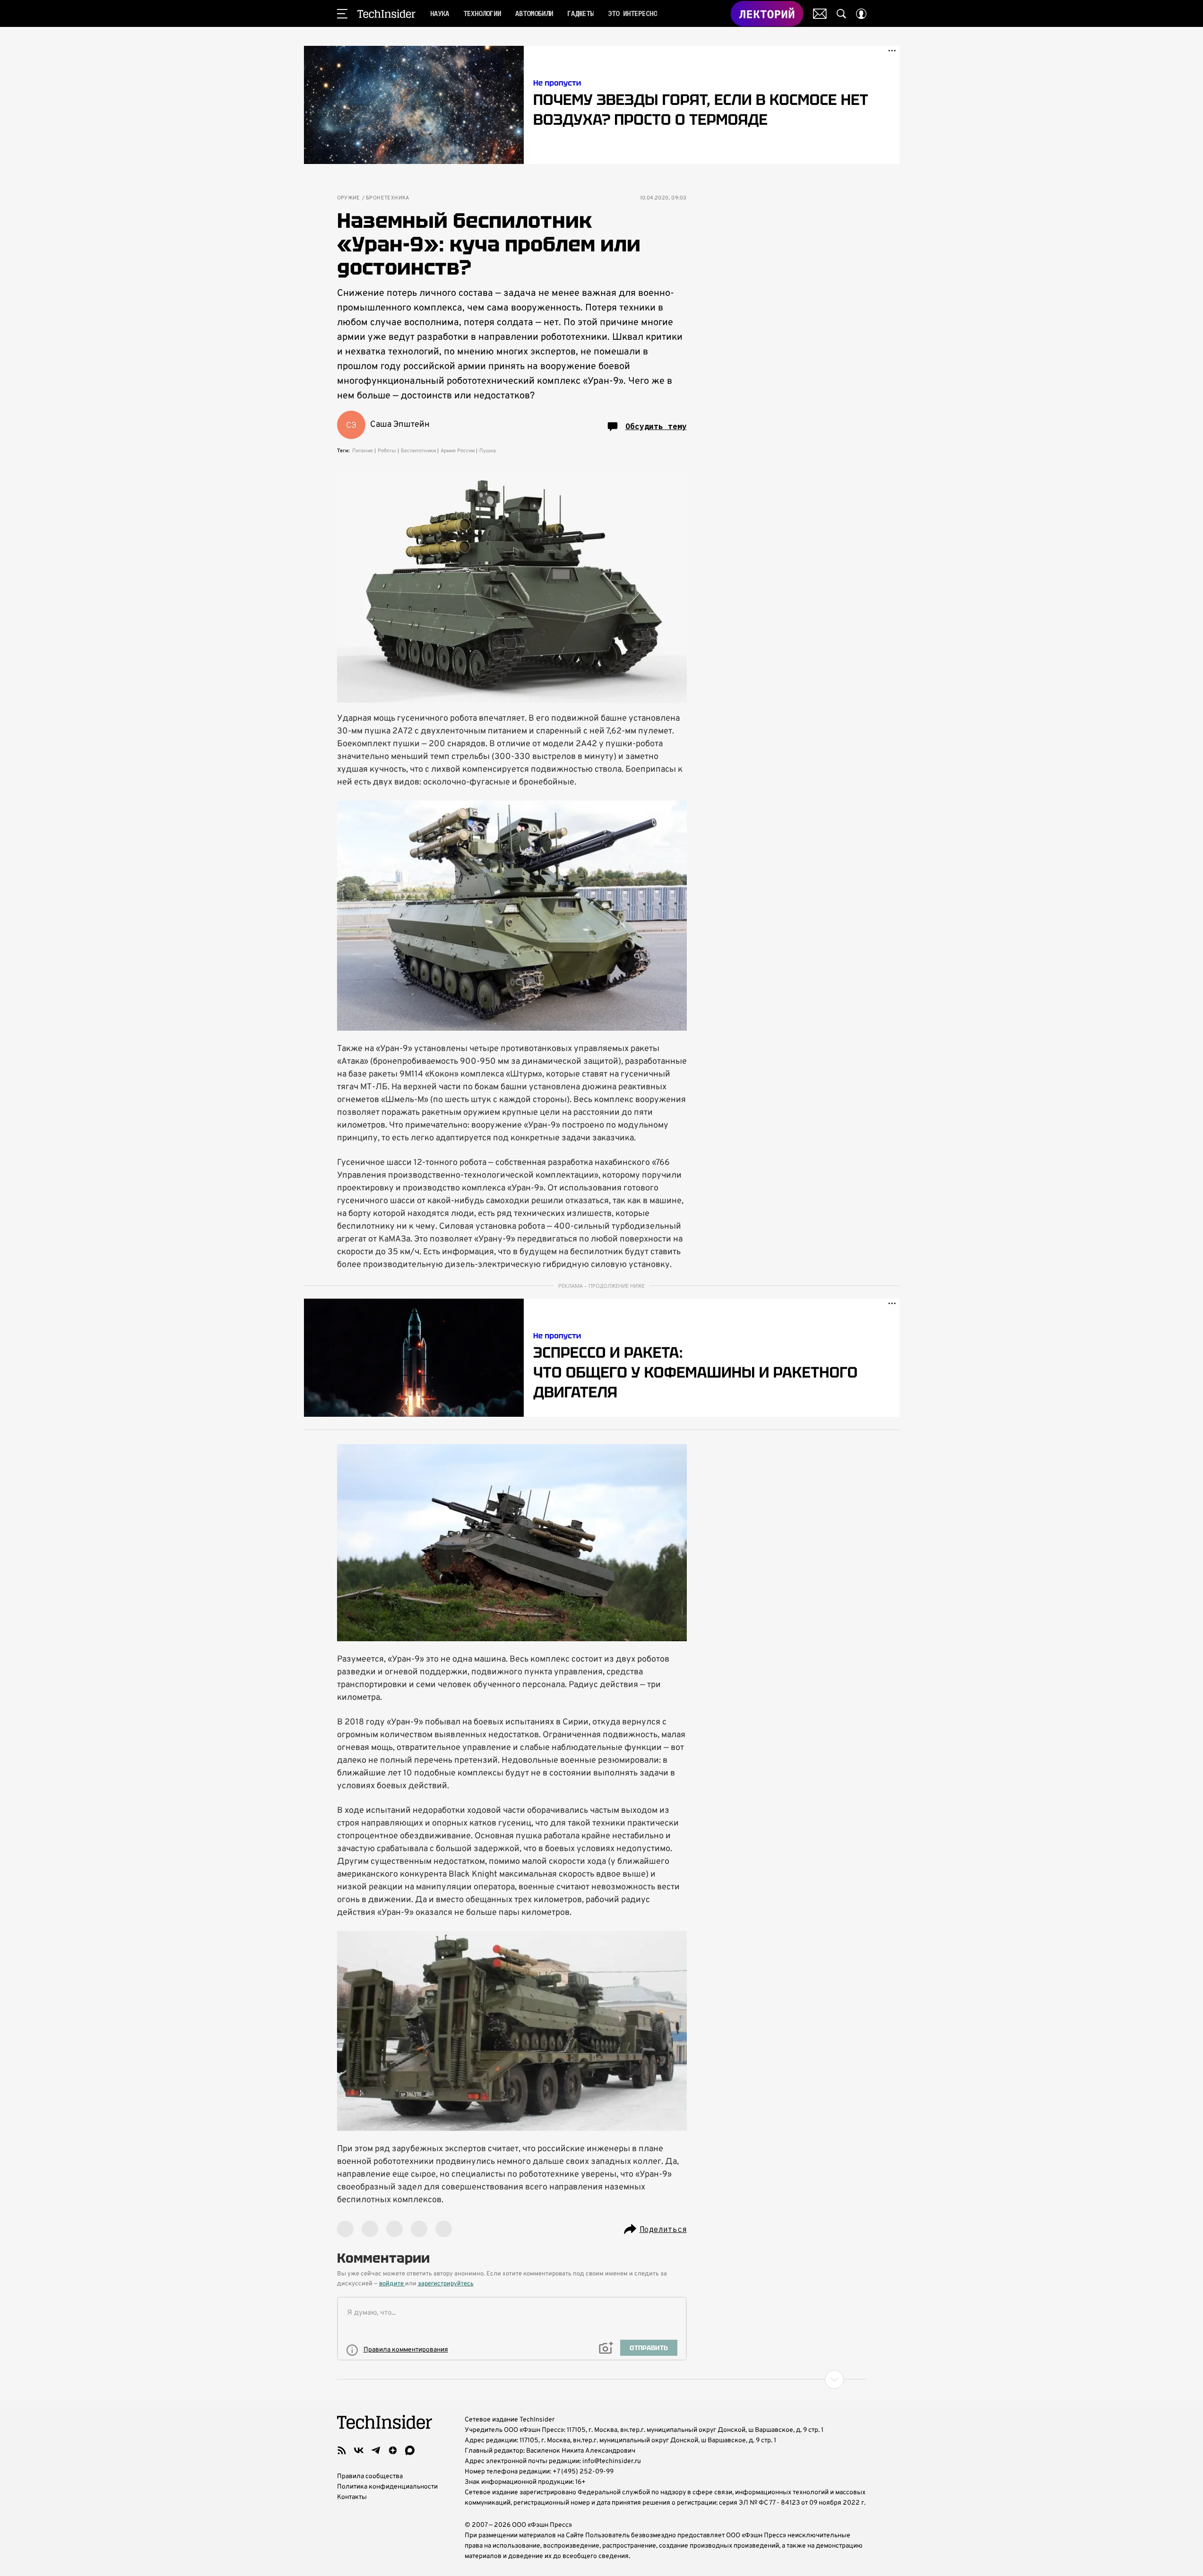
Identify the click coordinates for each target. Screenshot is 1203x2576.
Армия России (458, 451)
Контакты (352, 2497)
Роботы (387, 451)
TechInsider (386, 14)
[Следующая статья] (602, 2379)
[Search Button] (841, 14)
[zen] (393, 2450)
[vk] (359, 2450)
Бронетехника (388, 198)
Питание (363, 451)
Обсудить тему (656, 426)
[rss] (342, 2450)
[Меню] (342, 14)
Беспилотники (418, 451)
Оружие (349, 198)
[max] (410, 2450)
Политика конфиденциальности (387, 2487)
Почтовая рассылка (820, 14)
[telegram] (376, 2450)
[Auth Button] (861, 14)
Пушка (488, 451)
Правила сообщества (370, 2477)
